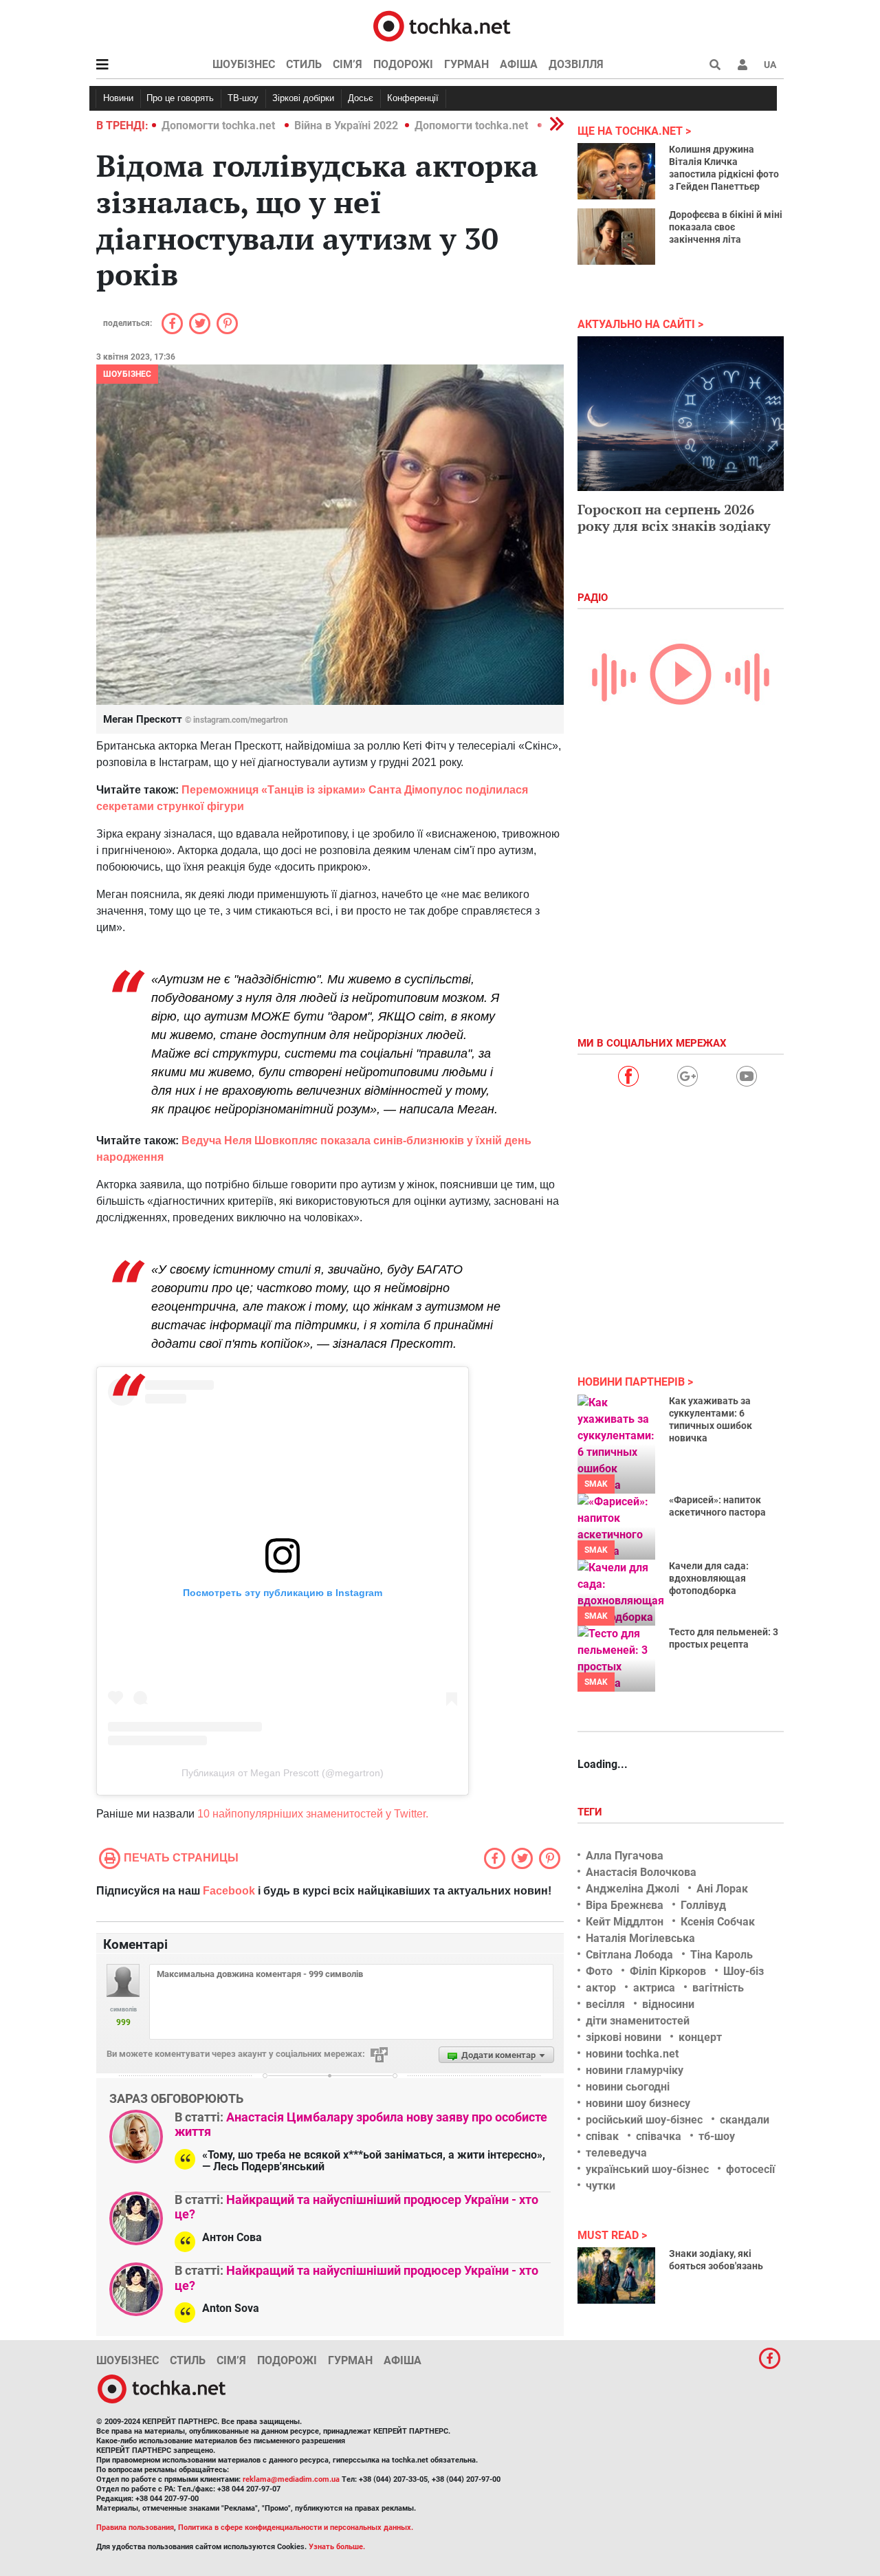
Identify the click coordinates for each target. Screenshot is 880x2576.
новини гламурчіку (635, 2070)
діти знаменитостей (638, 2021)
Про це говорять (180, 98)
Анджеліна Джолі (632, 1889)
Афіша (519, 64)
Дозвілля (576, 64)
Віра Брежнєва (625, 1905)
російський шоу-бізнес (644, 2120)
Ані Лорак (722, 1889)
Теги (591, 1812)
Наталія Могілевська (640, 1938)
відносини (668, 2004)
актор (601, 1988)
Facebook (229, 1891)
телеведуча (616, 2153)
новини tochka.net (632, 2054)
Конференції (413, 98)
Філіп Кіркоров (668, 1971)
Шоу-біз (744, 1971)
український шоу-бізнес (647, 2169)
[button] (742, 65)
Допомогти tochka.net (220, 125)
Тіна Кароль (722, 1955)
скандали (745, 2120)
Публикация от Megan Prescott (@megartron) (283, 1773)
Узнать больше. (337, 2547)
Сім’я (348, 64)
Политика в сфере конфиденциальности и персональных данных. (296, 2528)
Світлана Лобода (629, 1955)
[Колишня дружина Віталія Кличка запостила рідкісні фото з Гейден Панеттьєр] (616, 171)
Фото (599, 1971)
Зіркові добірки (303, 98)
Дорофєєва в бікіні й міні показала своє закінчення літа (726, 227)
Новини (118, 98)
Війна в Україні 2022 (346, 125)
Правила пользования (135, 2528)
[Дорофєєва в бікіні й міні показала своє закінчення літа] (616, 237)
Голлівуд (703, 1905)
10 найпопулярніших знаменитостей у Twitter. (313, 1814)
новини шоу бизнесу (638, 2103)
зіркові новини (624, 2037)
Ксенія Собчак (718, 1922)
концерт (700, 2037)
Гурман (466, 64)
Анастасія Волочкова (641, 1872)
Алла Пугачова (625, 1856)
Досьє (361, 98)
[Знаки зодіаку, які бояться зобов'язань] (616, 2275)
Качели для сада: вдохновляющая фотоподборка (709, 1578)
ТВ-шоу (243, 98)
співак (602, 2136)
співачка (659, 2136)
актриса (654, 1988)
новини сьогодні (628, 2087)
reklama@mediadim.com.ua (291, 2479)
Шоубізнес (244, 64)
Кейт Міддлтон (625, 1922)
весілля (605, 2004)
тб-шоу (717, 2136)
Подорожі (403, 64)
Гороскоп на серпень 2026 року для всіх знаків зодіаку (674, 517)
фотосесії (750, 2169)
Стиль (304, 64)
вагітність (718, 1988)
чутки (601, 2186)
